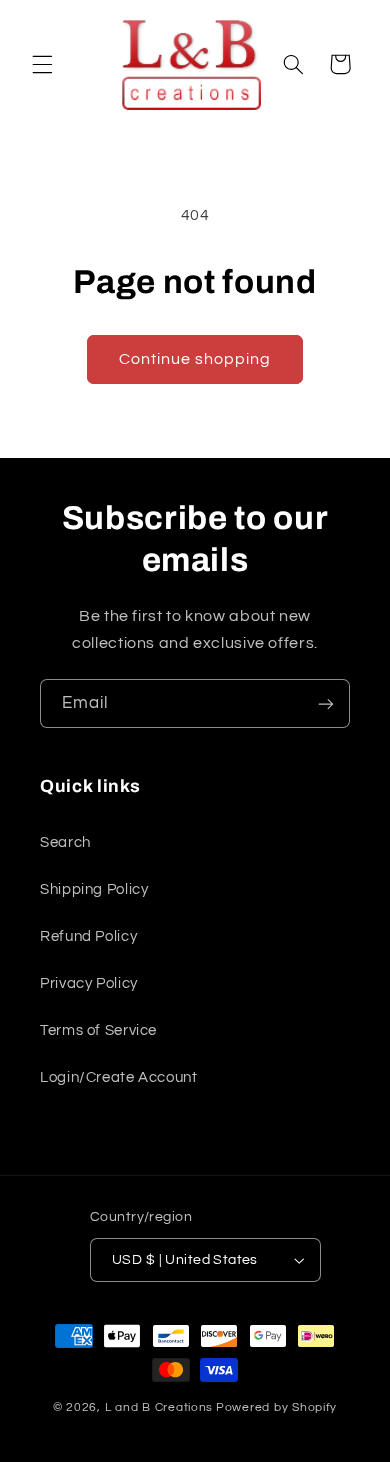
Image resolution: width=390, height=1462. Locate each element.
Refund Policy (88, 936)
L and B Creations (159, 1407)
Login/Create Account (119, 1077)
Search (65, 842)
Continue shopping (195, 359)
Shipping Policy (94, 889)
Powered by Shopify (276, 1407)
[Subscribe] (326, 703)
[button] (42, 64)
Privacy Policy (89, 983)
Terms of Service (98, 1030)
